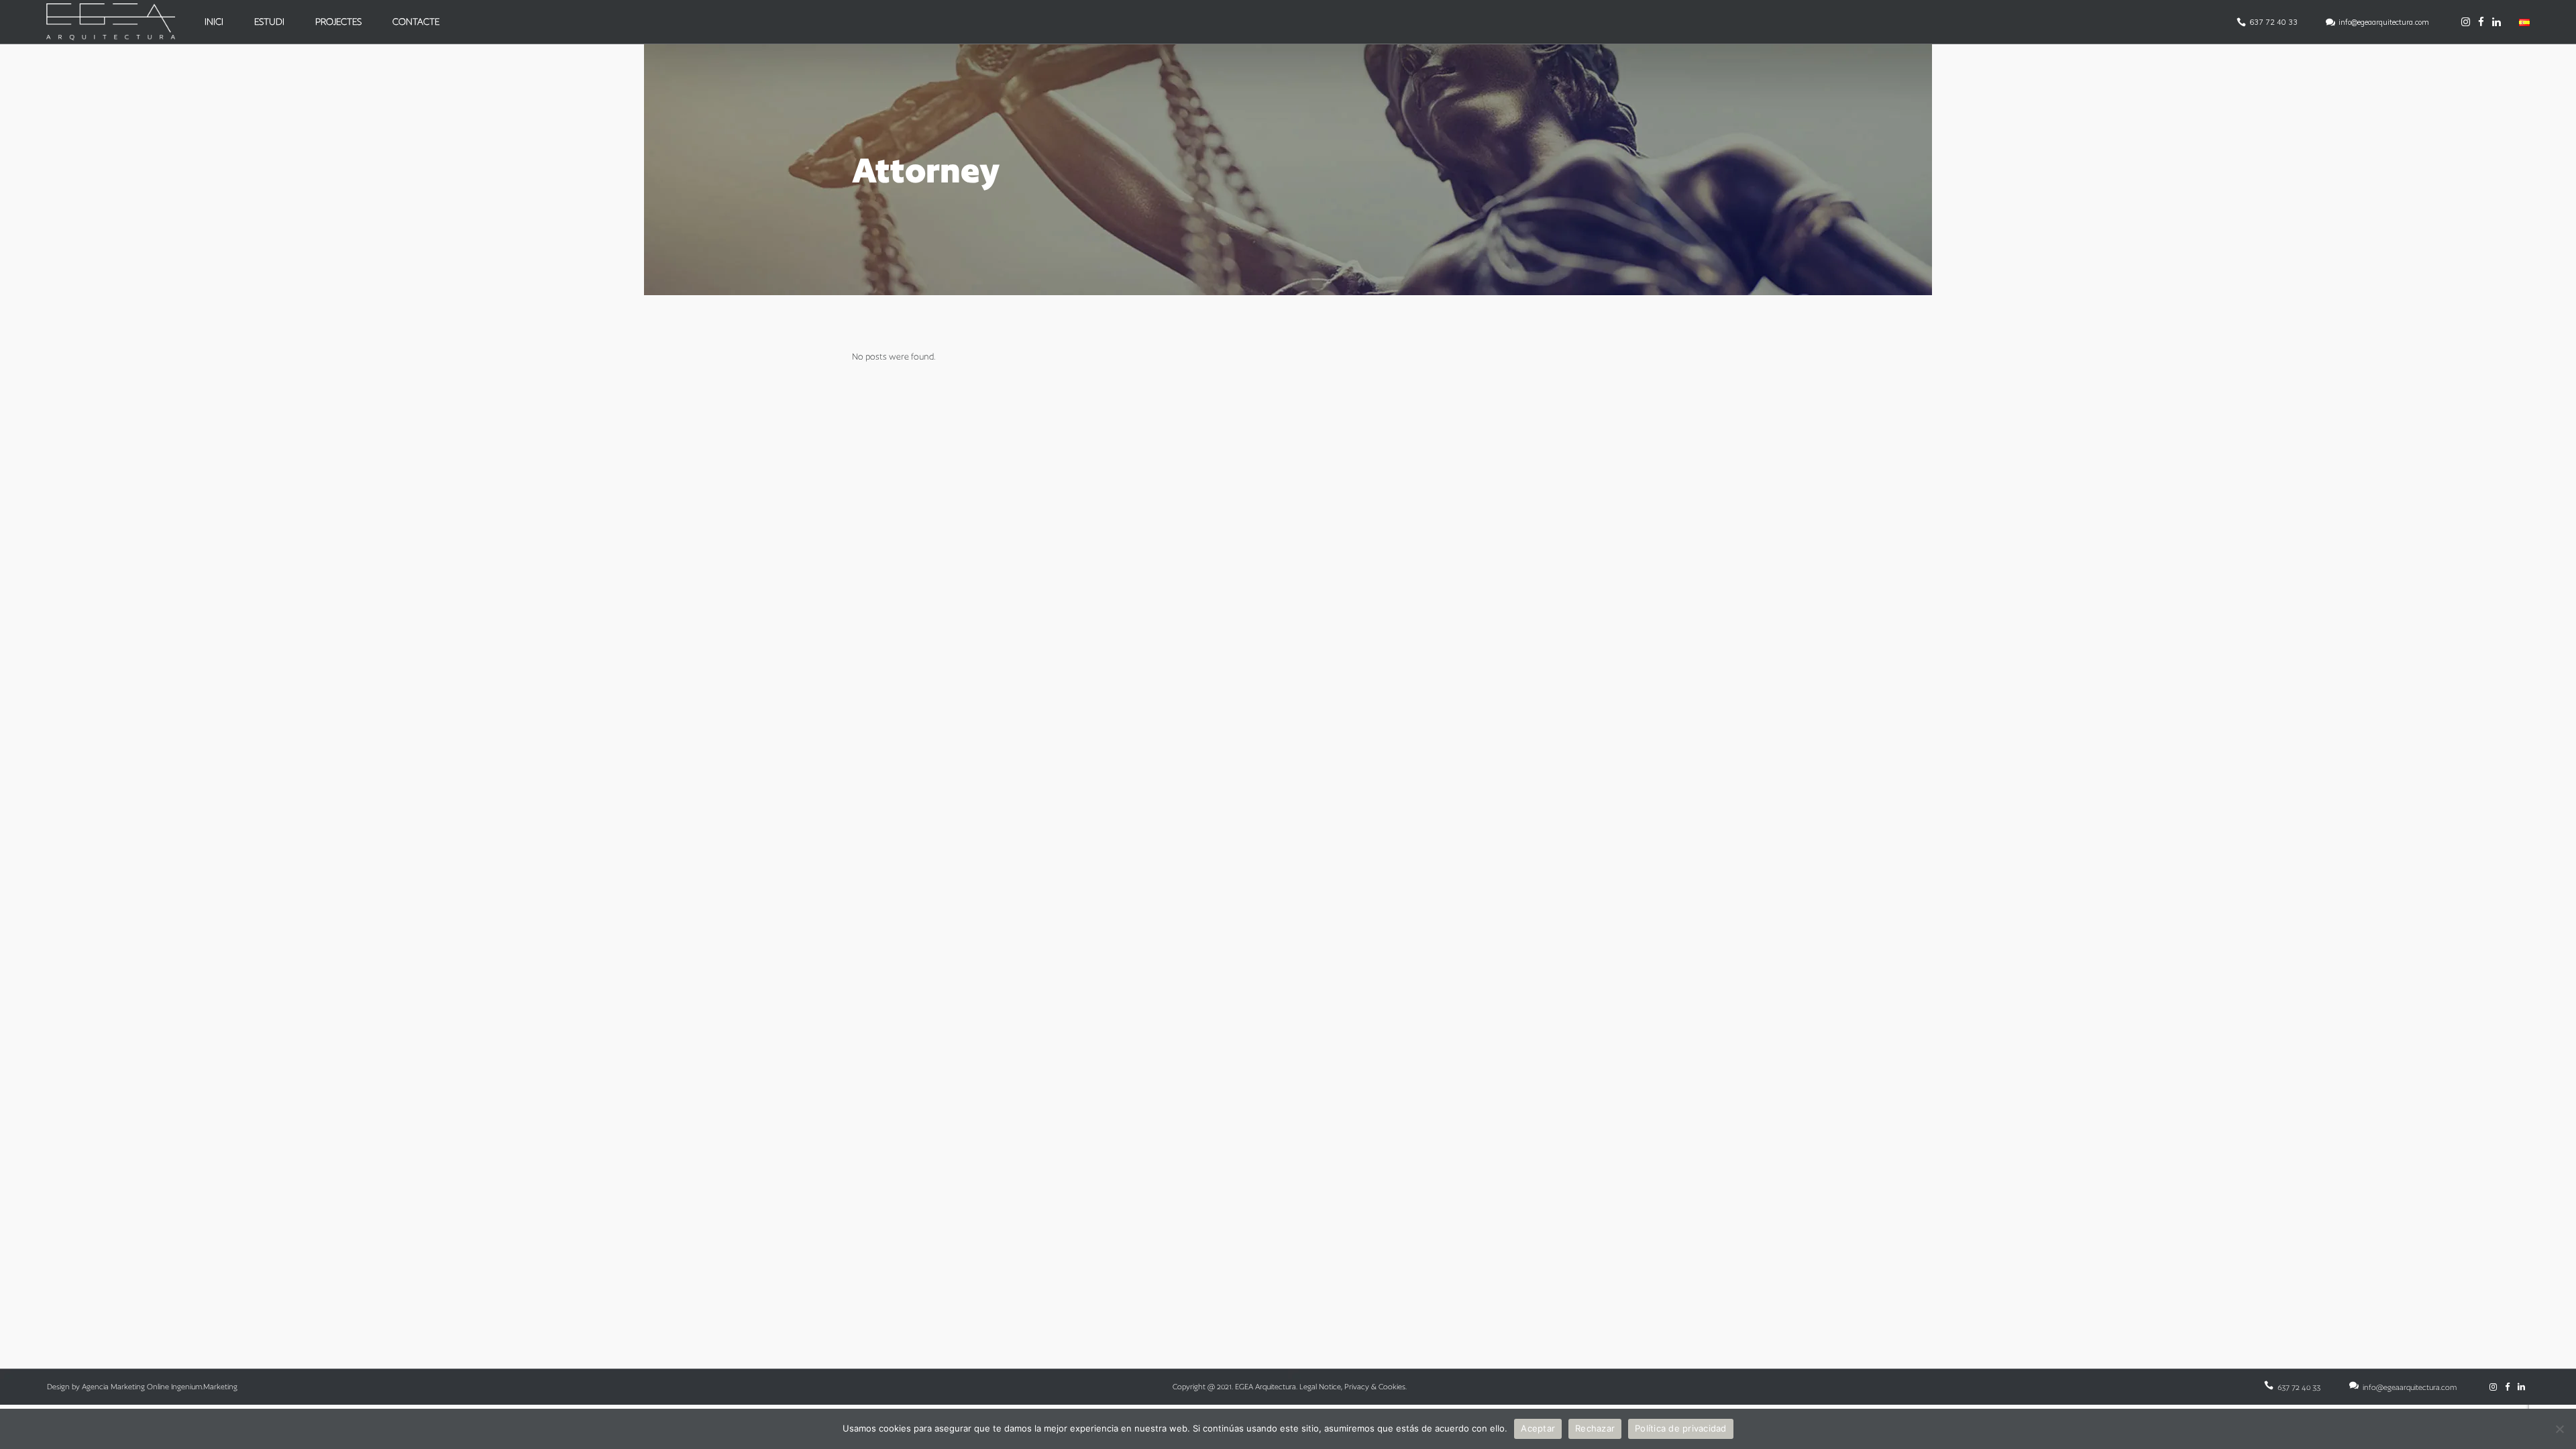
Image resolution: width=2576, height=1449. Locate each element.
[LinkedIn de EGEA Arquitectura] (2497, 22)
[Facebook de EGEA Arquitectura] (2481, 22)
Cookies (1392, 1387)
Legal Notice (1320, 1387)
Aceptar (1538, 1428)
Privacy (1357, 1387)
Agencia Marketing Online (125, 1387)
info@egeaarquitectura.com (2384, 22)
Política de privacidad (1681, 1428)
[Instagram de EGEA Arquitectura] (2466, 22)
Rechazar (1595, 1428)
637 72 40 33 (2273, 22)
